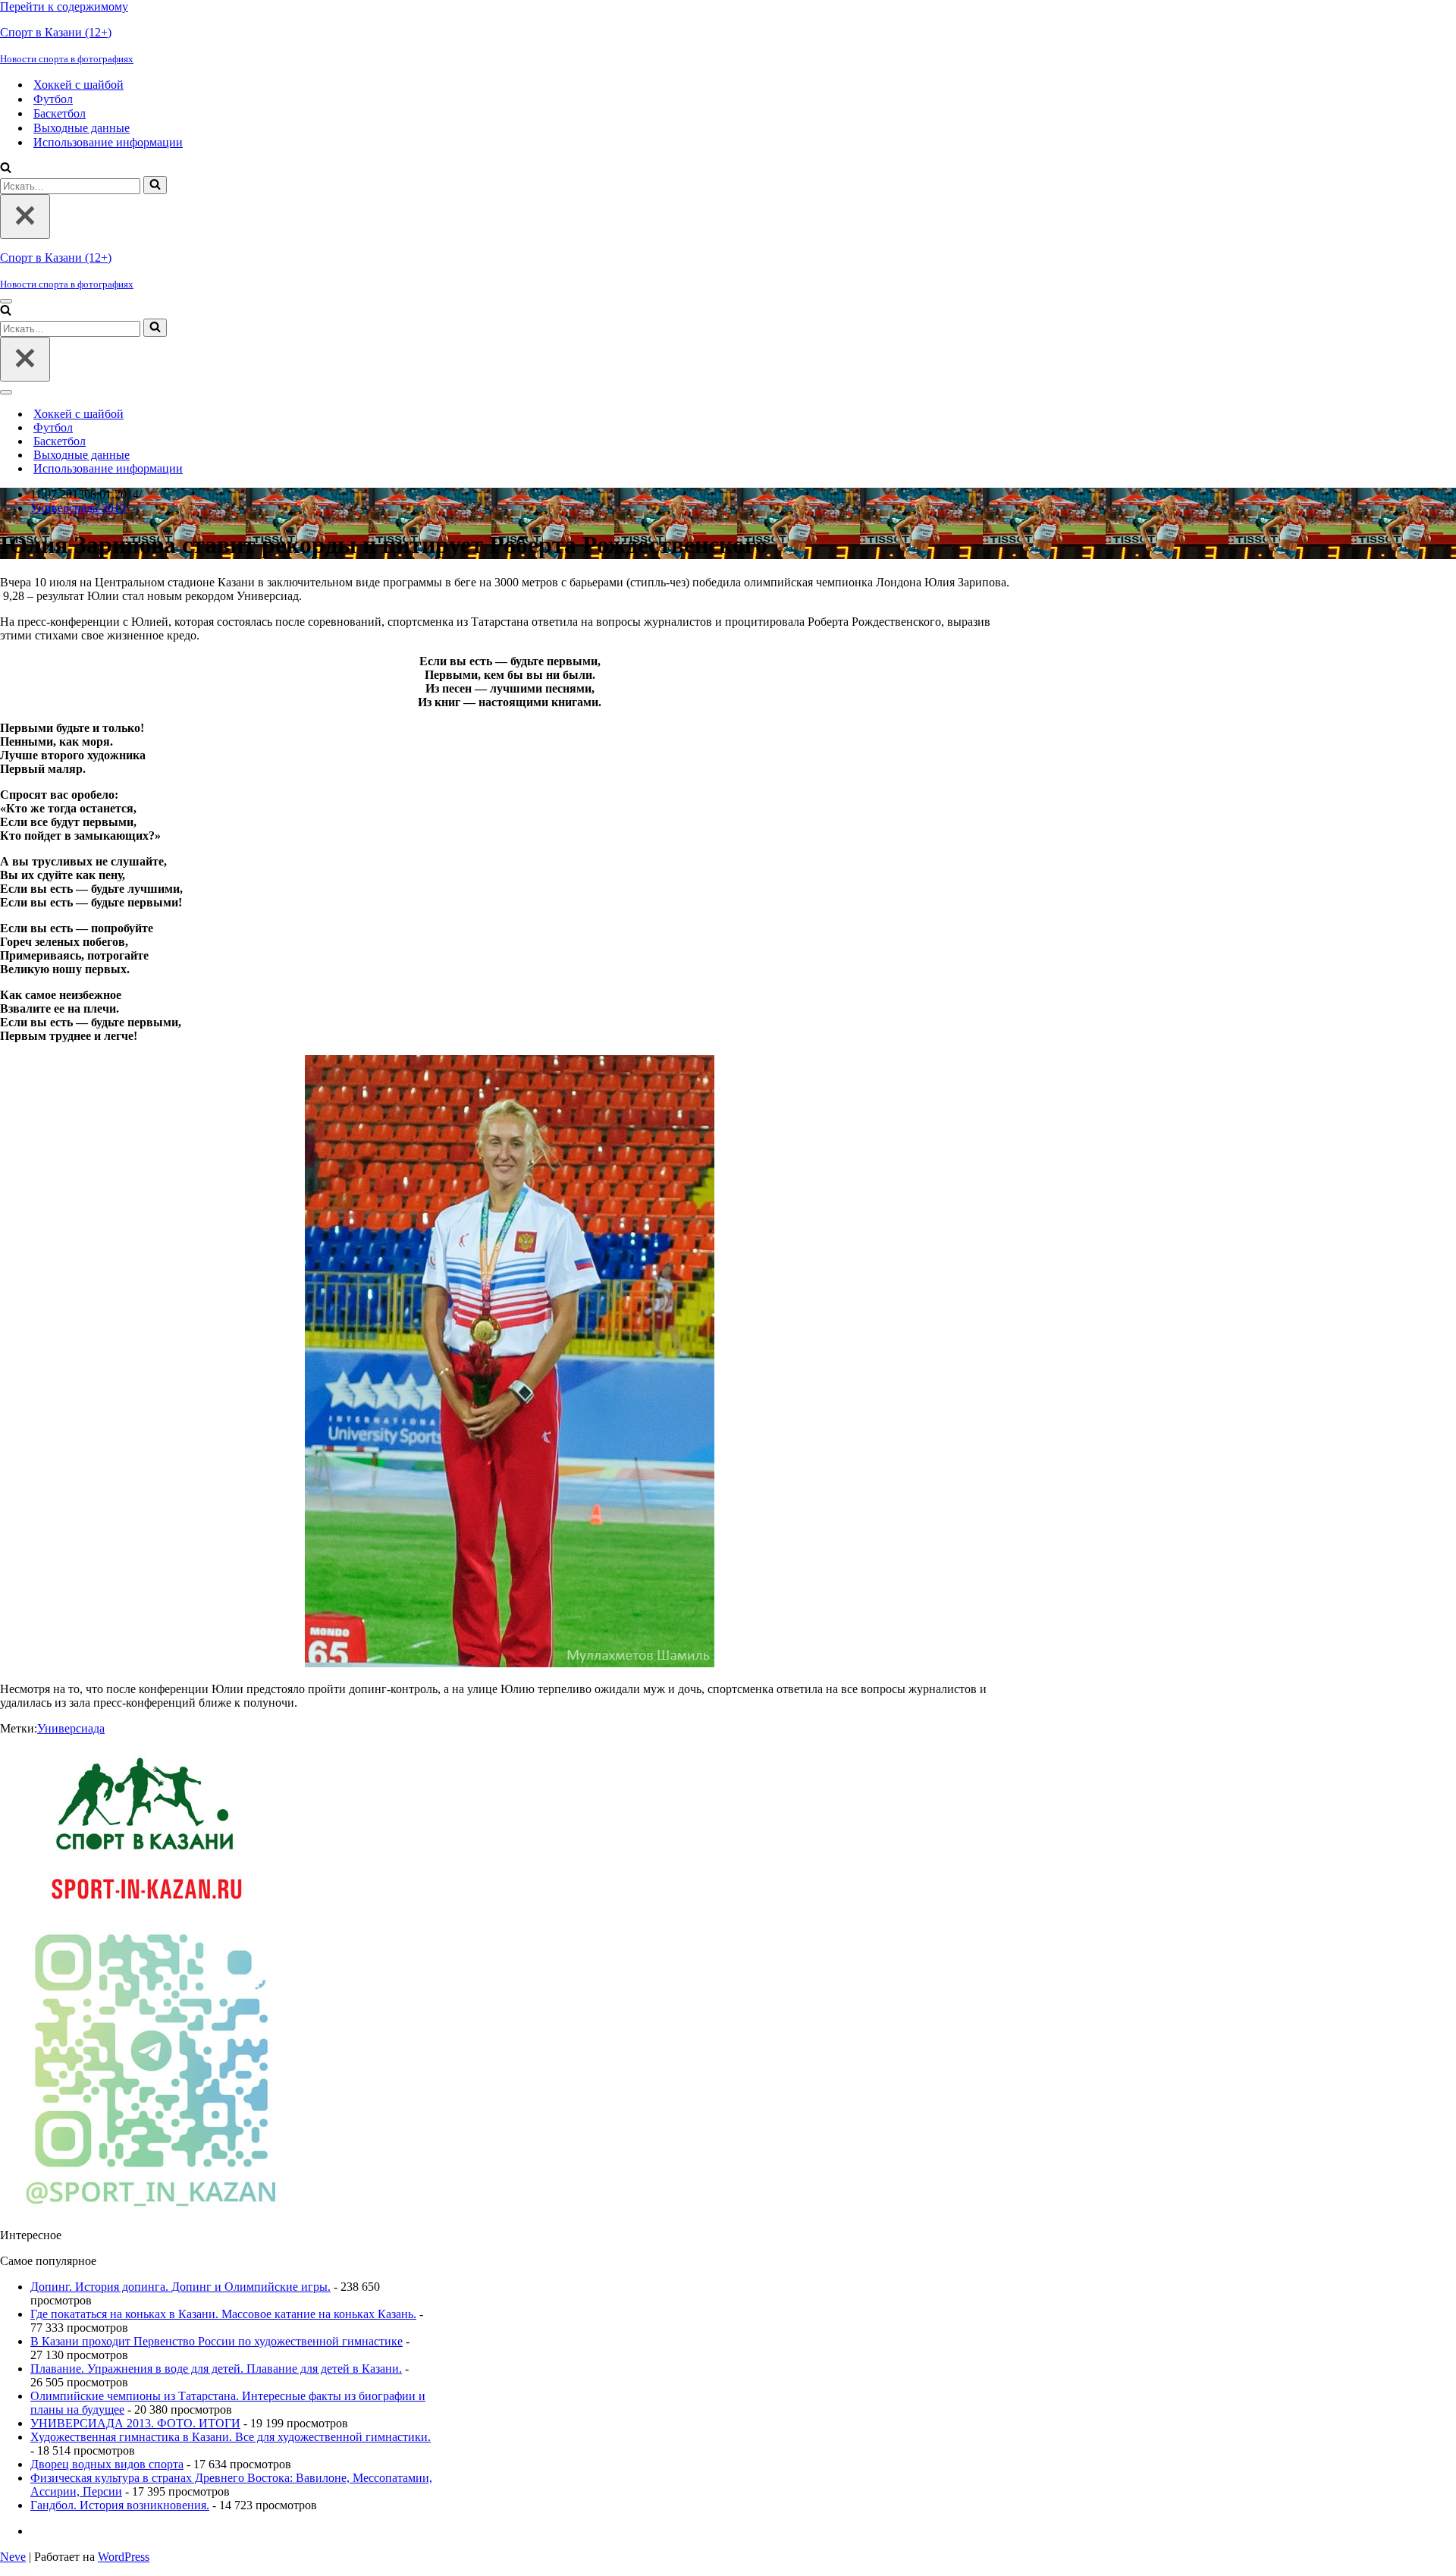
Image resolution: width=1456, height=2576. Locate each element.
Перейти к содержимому (64, 6)
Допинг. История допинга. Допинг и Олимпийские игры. (180, 2287)
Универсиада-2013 (78, 508)
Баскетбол (60, 113)
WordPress (124, 2557)
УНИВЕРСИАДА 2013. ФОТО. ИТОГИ (135, 2423)
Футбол (53, 99)
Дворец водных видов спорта (107, 2464)
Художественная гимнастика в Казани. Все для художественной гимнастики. (231, 2437)
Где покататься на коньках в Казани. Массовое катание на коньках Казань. (223, 2314)
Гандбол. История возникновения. (120, 2505)
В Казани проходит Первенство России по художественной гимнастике (217, 2341)
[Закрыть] (25, 217)
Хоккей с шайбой (78, 85)
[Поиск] (6, 169)
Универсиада (71, 1728)
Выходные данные (82, 128)
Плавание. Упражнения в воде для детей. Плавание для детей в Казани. (216, 2369)
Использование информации (108, 142)
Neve (13, 2557)
